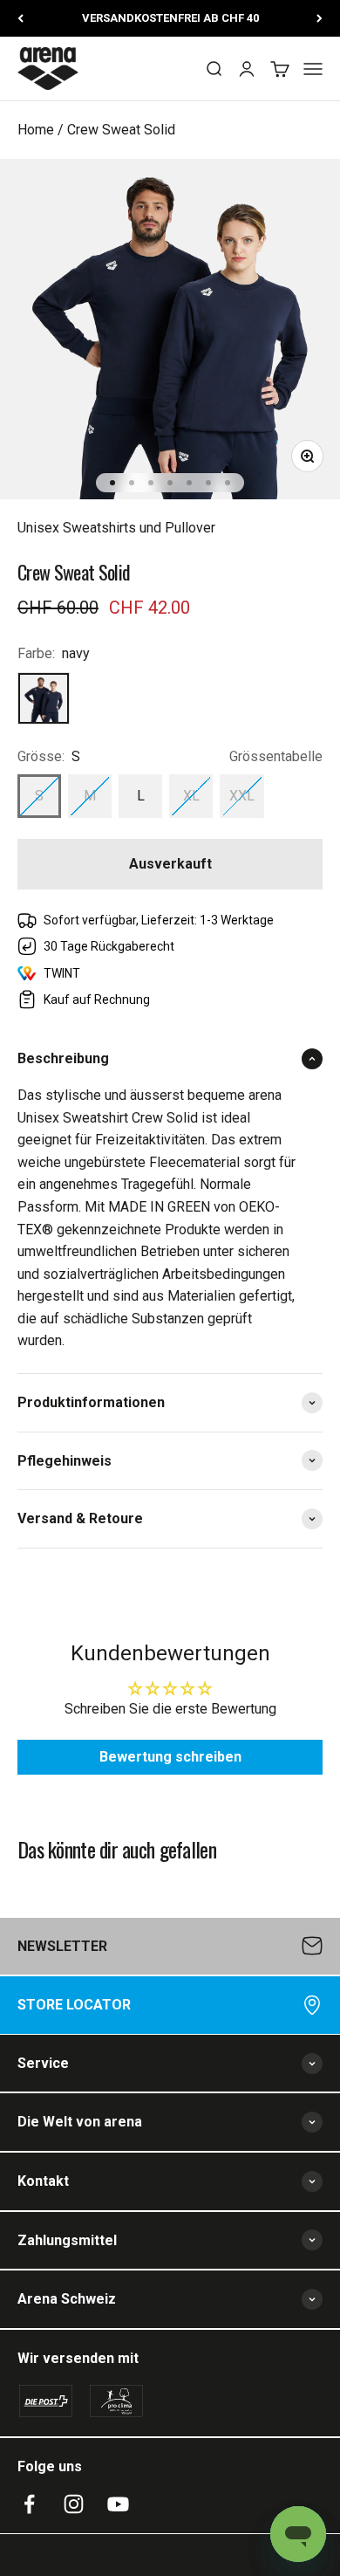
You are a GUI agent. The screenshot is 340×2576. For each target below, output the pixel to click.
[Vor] (320, 18)
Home (36, 130)
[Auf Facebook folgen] (29, 2504)
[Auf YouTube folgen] (118, 2504)
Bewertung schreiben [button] (170, 1757)
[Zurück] (20, 18)
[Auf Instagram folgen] (74, 2504)
